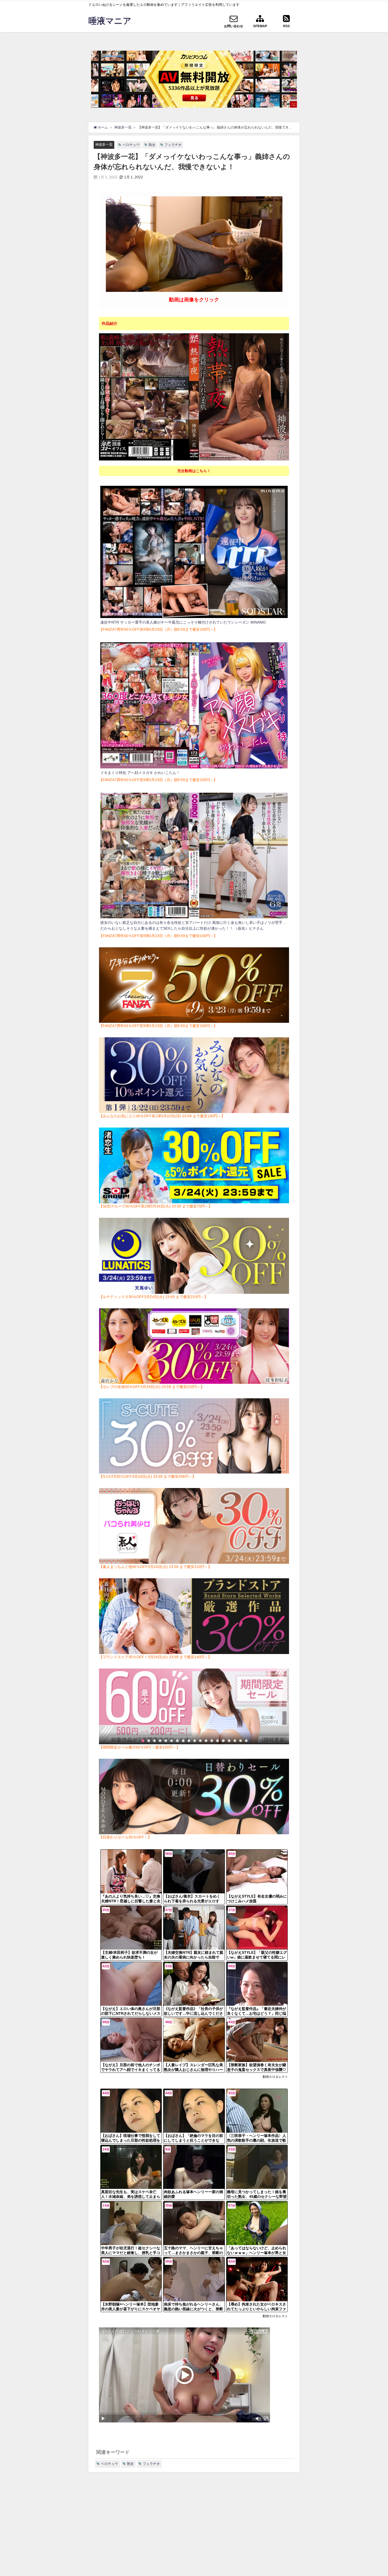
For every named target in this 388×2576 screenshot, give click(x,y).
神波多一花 (104, 144)
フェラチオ (173, 145)
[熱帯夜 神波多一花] (194, 397)
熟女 (152, 145)
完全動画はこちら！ (194, 471)
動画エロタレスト (275, 2077)
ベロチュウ (131, 145)
